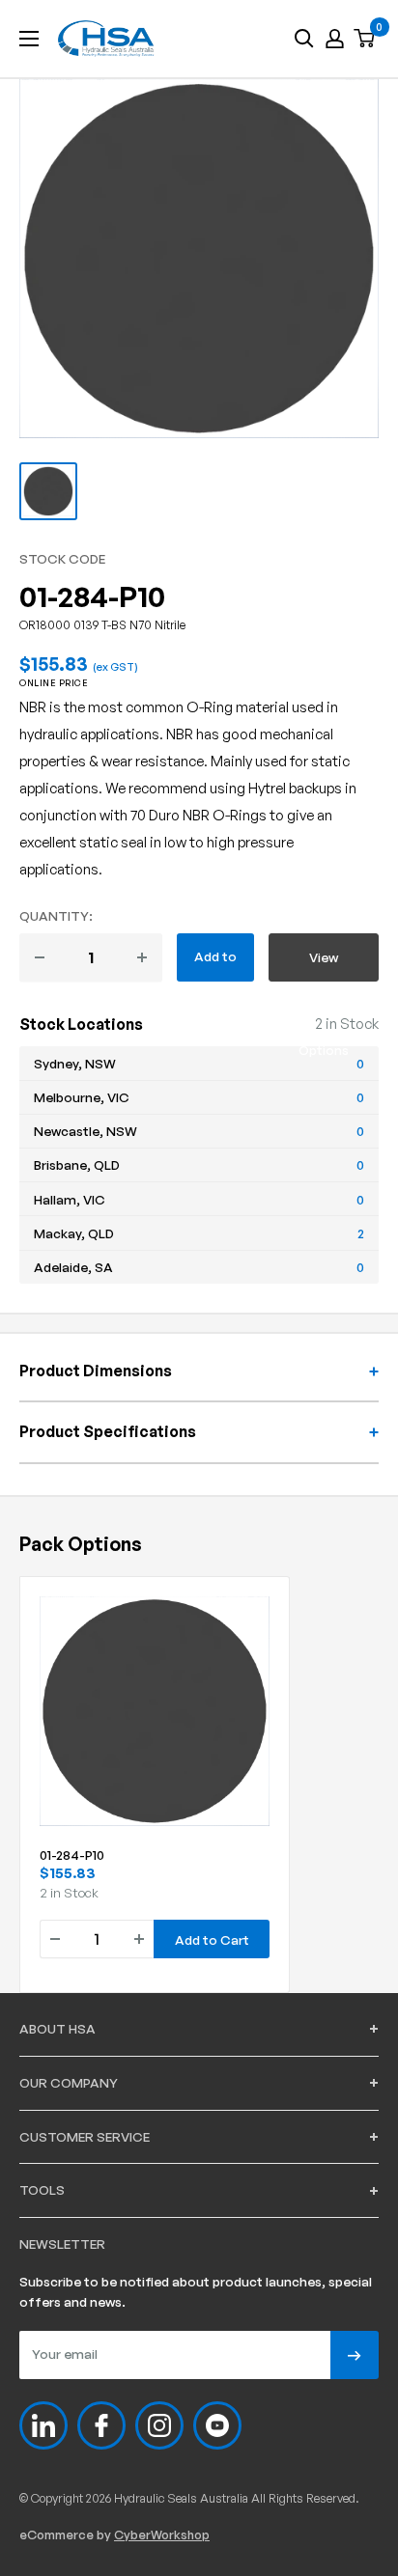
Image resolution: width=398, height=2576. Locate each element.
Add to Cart (215, 965)
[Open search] (304, 39)
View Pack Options (324, 965)
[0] (365, 39)
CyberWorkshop (162, 2534)
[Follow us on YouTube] (217, 2425)
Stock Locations (81, 1024)
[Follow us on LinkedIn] (43, 2425)
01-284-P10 (72, 1855)
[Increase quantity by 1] (142, 957)
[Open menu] (29, 39)
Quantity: (56, 915)
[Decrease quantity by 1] (40, 957)
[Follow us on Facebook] (101, 2425)
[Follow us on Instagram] (159, 2425)
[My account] (335, 39)
